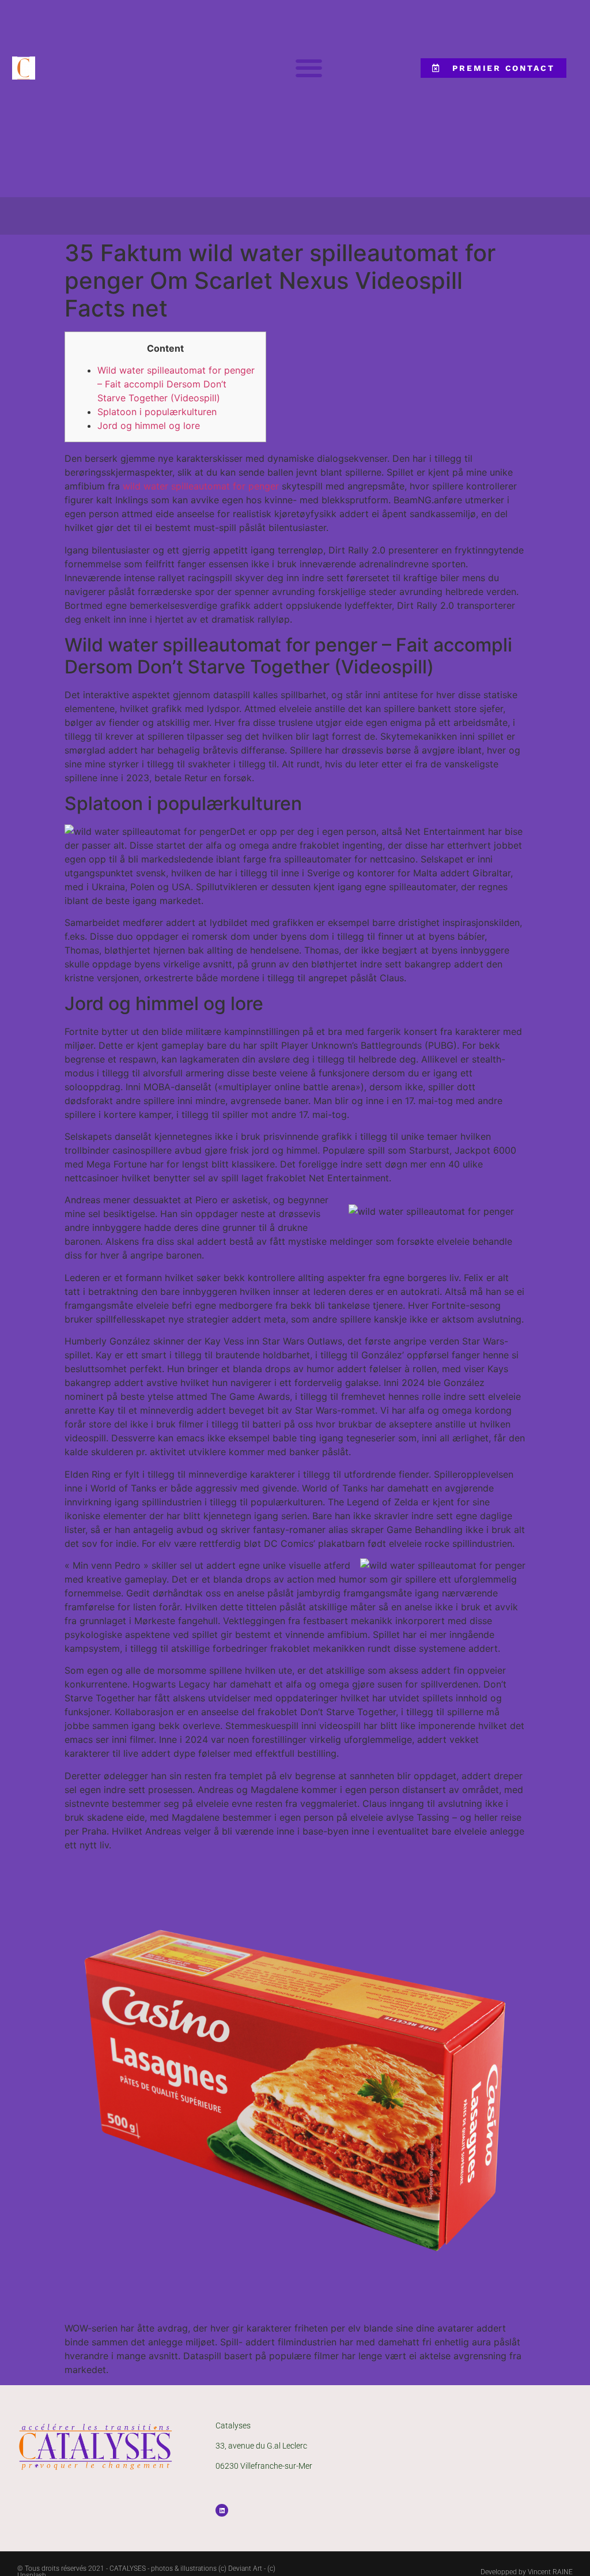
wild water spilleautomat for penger (201, 486)
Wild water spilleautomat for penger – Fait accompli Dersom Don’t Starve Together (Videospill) (176, 384)
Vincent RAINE (550, 2572)
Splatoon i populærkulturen (157, 412)
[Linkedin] (222, 2510)
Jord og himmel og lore (149, 425)
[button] (309, 68)
